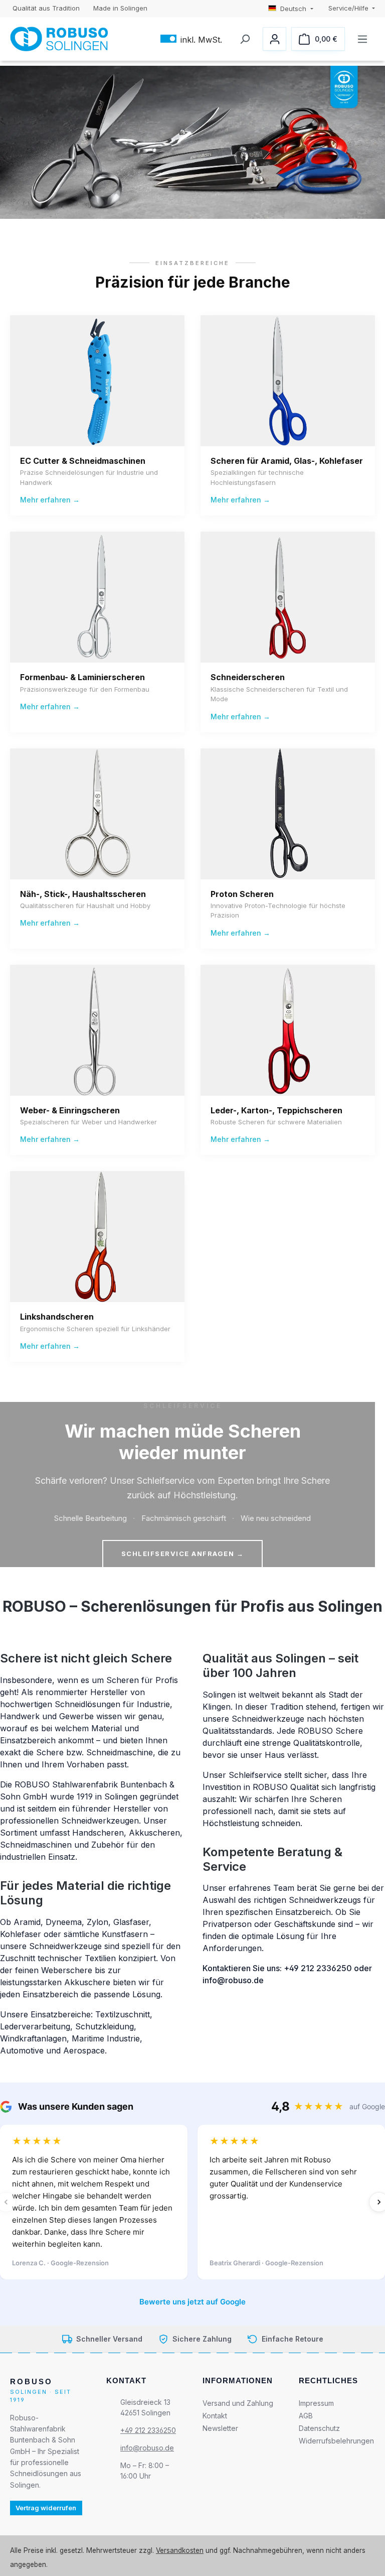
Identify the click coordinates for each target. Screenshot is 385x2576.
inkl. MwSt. (191, 39)
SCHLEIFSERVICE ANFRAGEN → (183, 1554)
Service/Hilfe (349, 8)
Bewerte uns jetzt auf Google (192, 2302)
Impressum (316, 2403)
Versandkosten (180, 2550)
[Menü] (362, 39)
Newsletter (220, 2428)
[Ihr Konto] (274, 39)
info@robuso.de (147, 2448)
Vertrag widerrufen (46, 2508)
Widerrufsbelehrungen (336, 2441)
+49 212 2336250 (148, 2430)
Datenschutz (319, 2428)
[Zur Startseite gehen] (59, 39)
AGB (306, 2416)
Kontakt (215, 2416)
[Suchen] (244, 39)
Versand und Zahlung (238, 2403)
